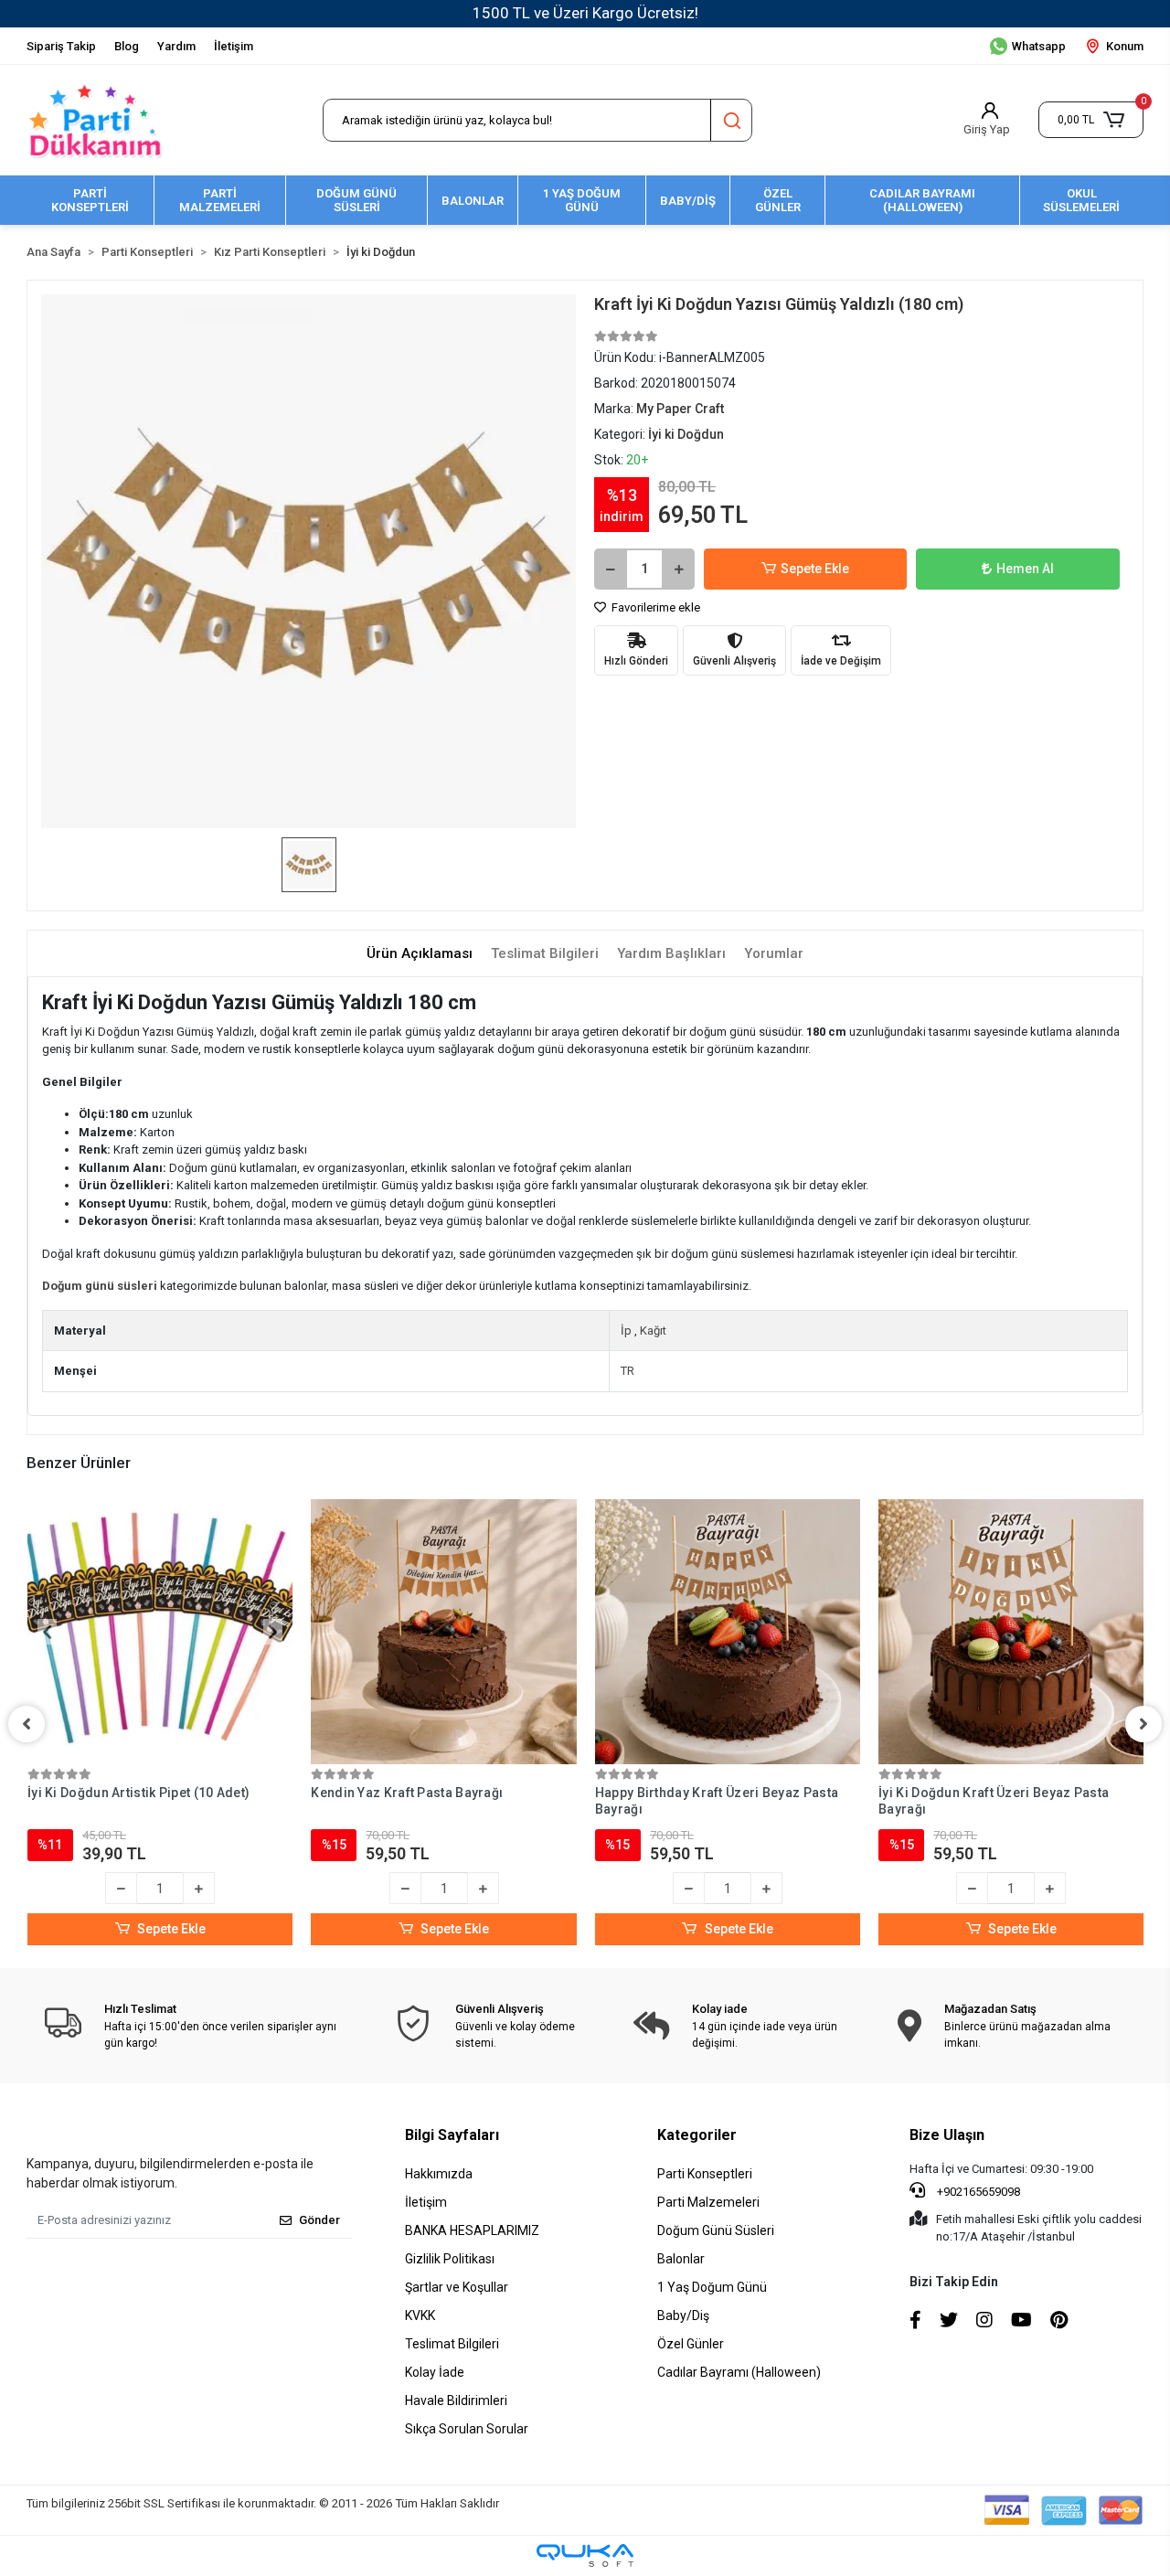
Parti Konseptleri (705, 2174)
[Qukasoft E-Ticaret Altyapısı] (585, 2555)
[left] (27, 1724)
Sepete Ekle (815, 569)
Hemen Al (1025, 569)
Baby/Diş (683, 2315)
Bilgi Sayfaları (452, 2135)
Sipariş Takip (61, 46)
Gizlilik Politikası (450, 2259)
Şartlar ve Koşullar (457, 2287)
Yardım (176, 46)
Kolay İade (435, 2372)
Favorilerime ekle (654, 607)
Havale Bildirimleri (456, 2400)
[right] (1143, 1724)
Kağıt (653, 1331)
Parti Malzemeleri (708, 2202)
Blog (127, 46)
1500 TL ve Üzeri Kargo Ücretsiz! (585, 13)
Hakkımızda (439, 2174)
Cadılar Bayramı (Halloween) (739, 2372)
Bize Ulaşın (947, 2135)
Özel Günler (691, 2344)
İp (626, 1331)
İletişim (234, 46)
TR (628, 1371)
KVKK (420, 2315)
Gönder (319, 2220)
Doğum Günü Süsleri (716, 2230)
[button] (1091, 120)
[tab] (420, 954)
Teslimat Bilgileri (452, 2344)
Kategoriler (697, 2135)
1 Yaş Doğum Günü (712, 2287)
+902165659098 (977, 2192)
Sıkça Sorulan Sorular (467, 2429)
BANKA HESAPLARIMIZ (472, 2230)
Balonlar (681, 2259)
